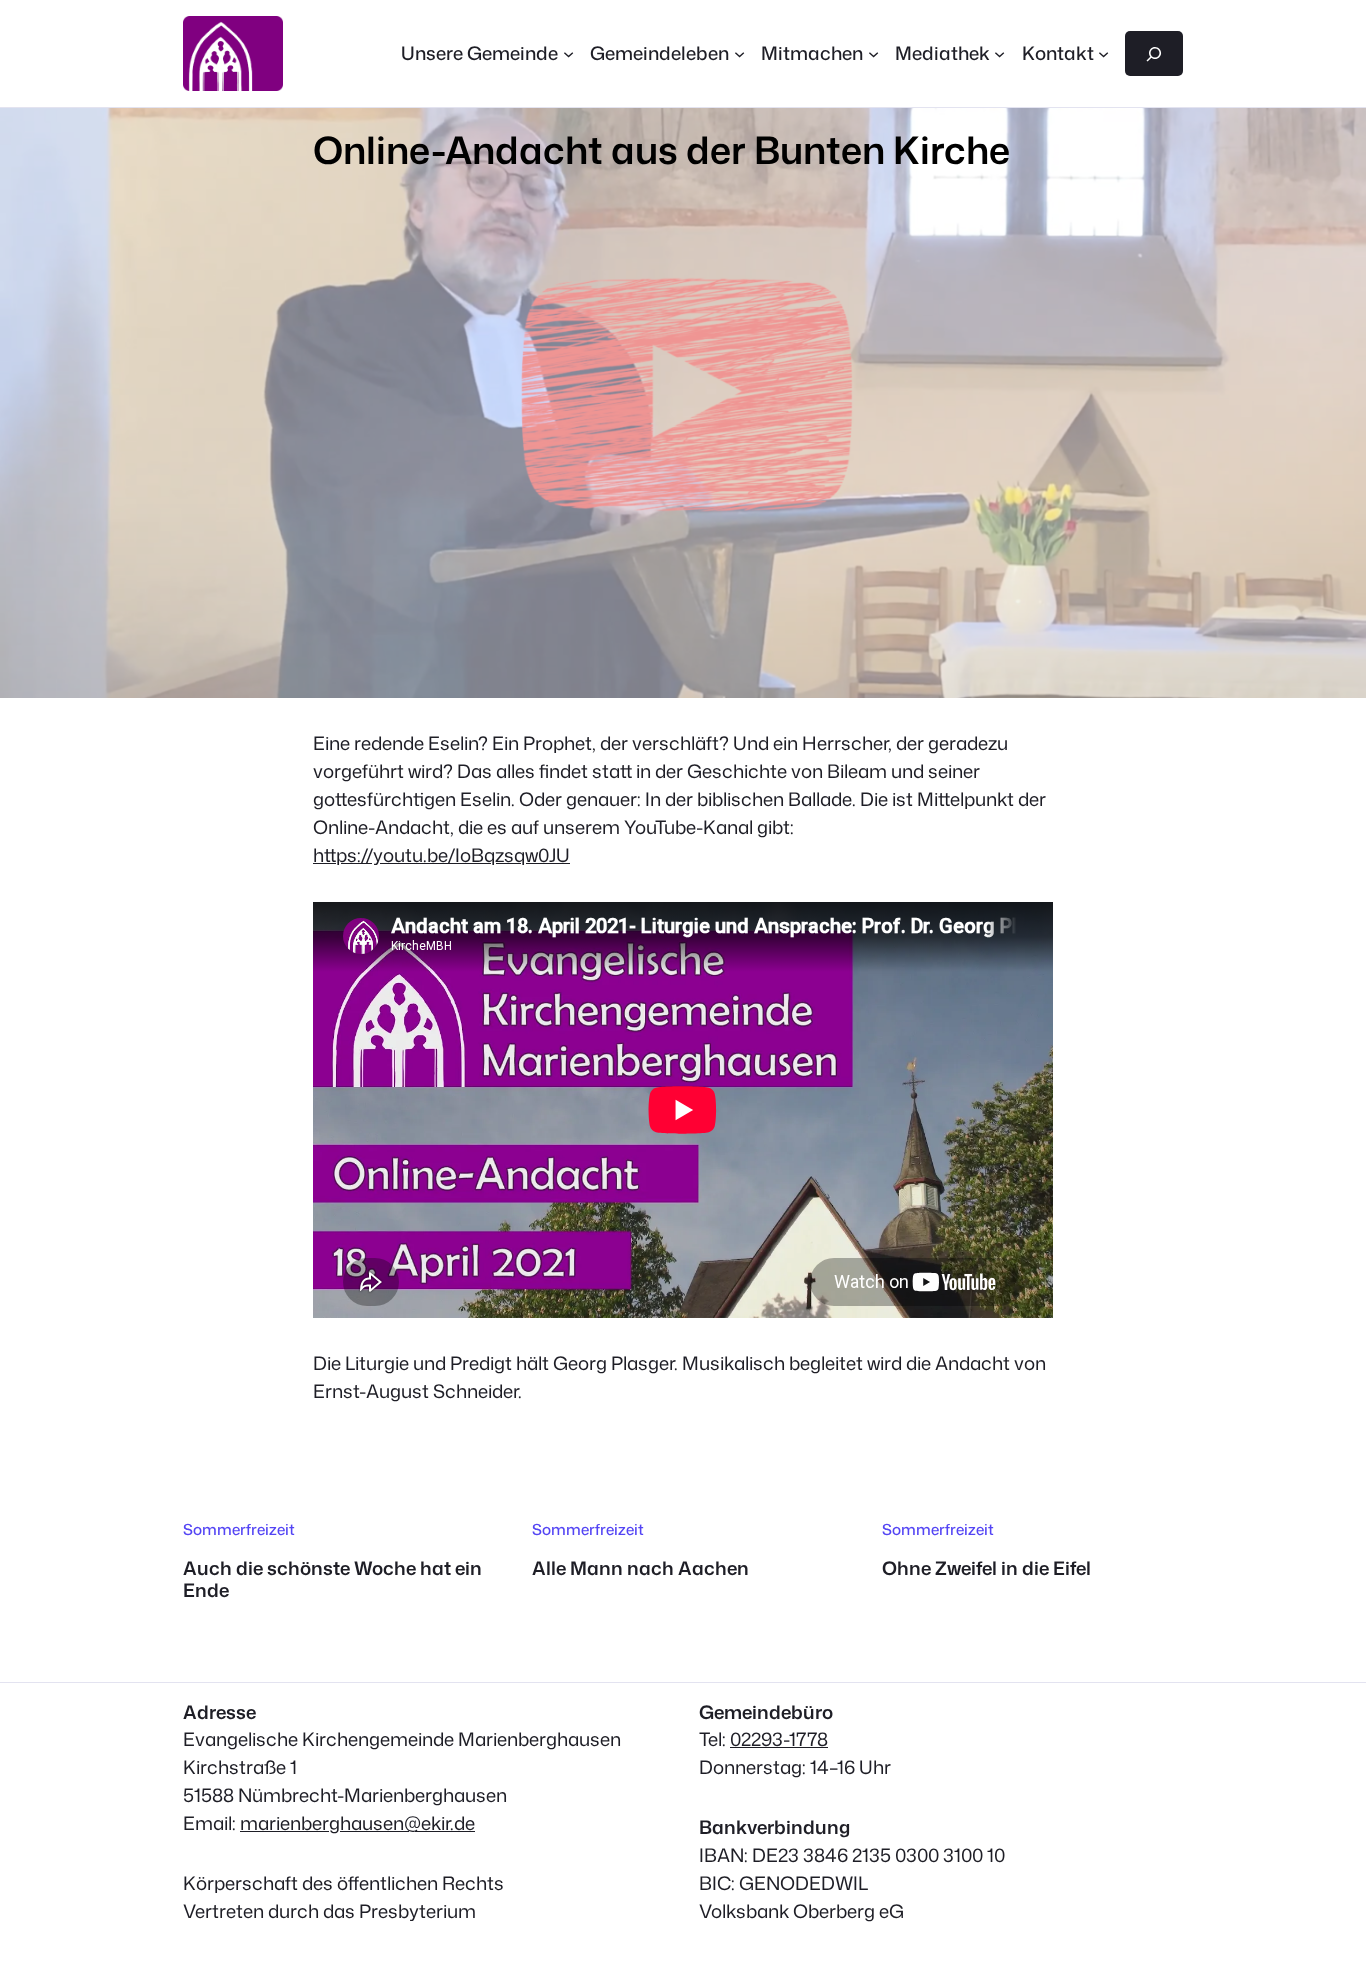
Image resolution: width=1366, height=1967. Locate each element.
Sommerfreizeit (239, 1529)
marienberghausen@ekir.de (357, 1823)
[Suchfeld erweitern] (1154, 53)
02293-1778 (779, 1739)
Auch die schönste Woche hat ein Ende (332, 1579)
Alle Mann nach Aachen (640, 1568)
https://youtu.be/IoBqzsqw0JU (441, 855)
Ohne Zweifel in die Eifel (986, 1568)
